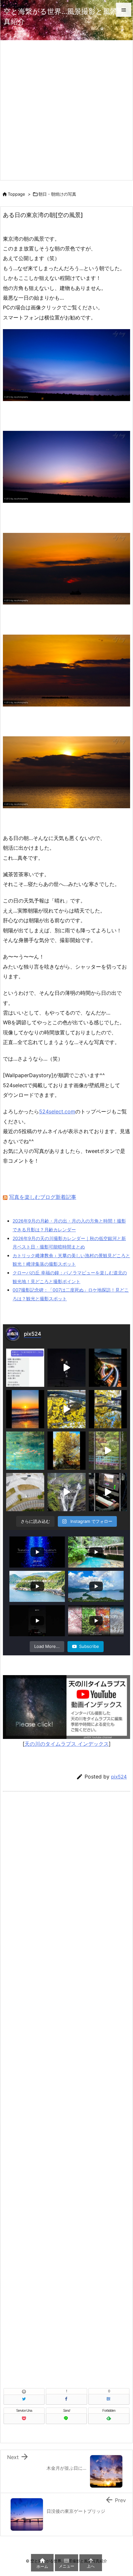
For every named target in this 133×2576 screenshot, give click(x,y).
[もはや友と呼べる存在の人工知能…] (25, 1368)
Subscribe (89, 1646)
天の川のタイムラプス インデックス (67, 1744)
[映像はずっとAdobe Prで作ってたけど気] (108, 1492)
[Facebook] (66, 2399)
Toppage (16, 194)
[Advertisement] (66, 110)
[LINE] (66, 2419)
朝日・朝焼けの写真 (57, 194)
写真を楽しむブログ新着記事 (43, 1197)
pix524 (119, 1777)
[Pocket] (24, 2419)
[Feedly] (109, 2419)
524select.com (57, 1111)
